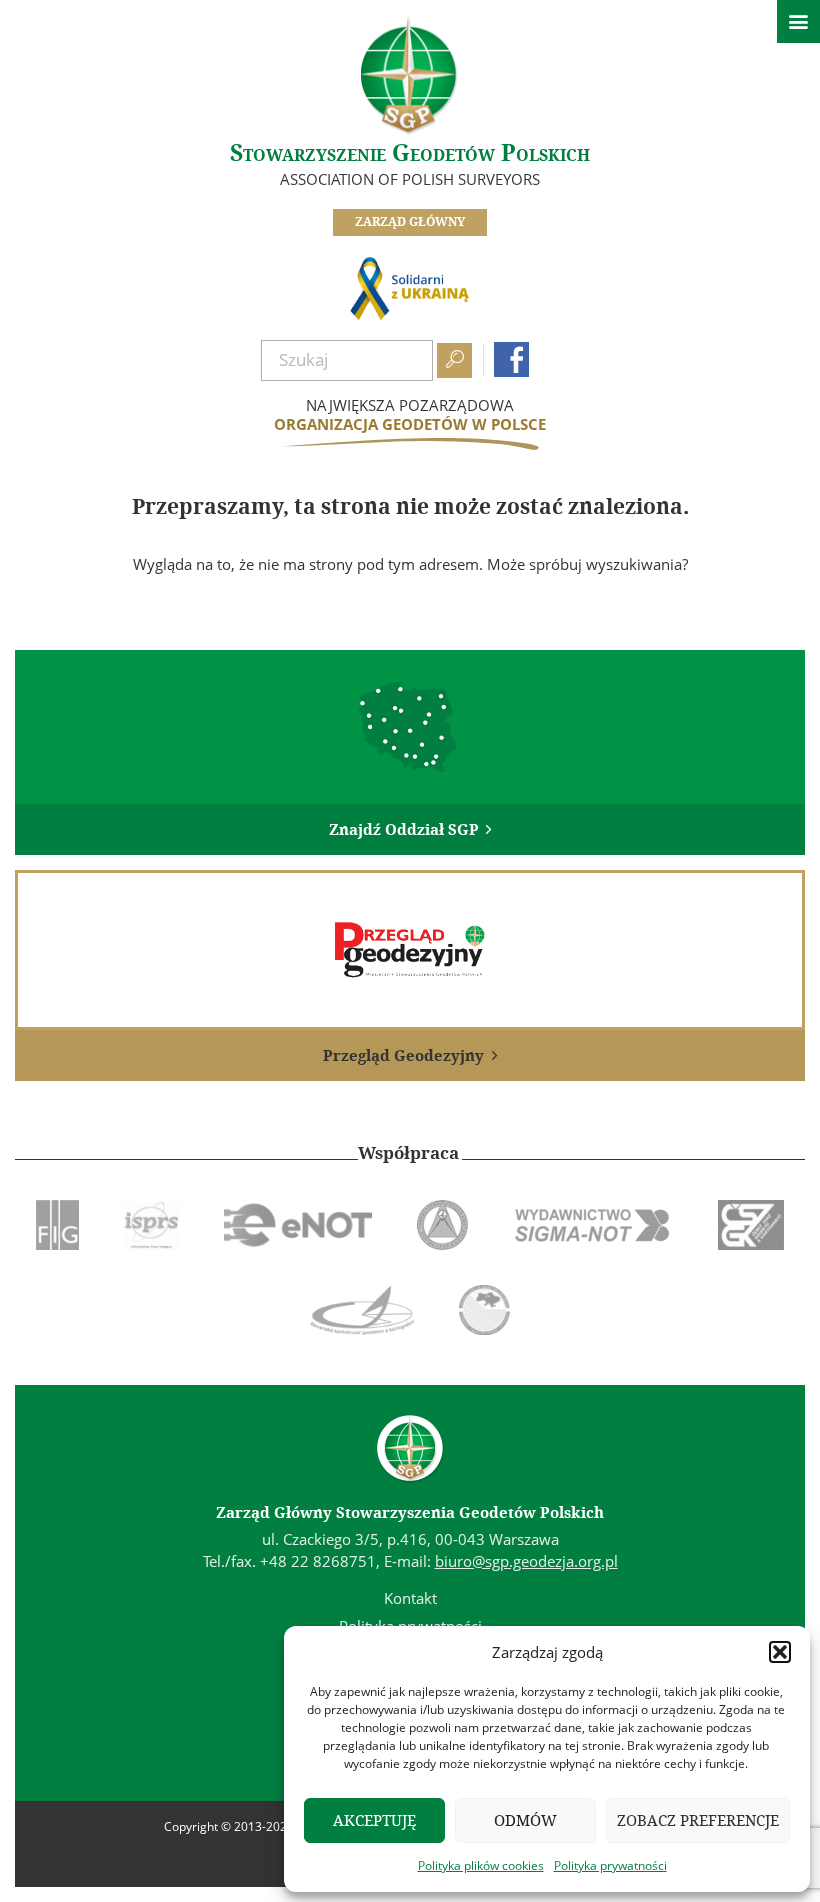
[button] (780, 1652)
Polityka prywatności (610, 1865)
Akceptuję (374, 1820)
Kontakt (410, 1598)
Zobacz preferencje (698, 1820)
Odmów (525, 1820)
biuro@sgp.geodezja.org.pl (526, 1561)
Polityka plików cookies (481, 1865)
